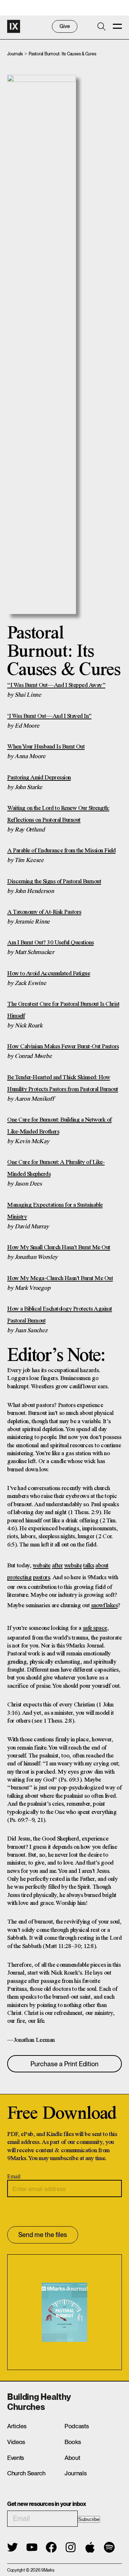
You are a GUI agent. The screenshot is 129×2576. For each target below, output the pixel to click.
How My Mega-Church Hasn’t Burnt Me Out (60, 1278)
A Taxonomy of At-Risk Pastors (44, 912)
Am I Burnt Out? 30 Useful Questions (51, 943)
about (102, 1566)
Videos (16, 2442)
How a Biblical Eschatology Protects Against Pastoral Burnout (60, 1315)
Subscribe (89, 2519)
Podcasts (77, 2426)
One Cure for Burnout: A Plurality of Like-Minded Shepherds (56, 1168)
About (72, 2458)
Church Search (26, 2473)
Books (73, 2442)
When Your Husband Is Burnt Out (46, 747)
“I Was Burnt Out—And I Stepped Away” (56, 685)
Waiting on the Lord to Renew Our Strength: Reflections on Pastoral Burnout (58, 814)
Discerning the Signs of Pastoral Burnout (54, 882)
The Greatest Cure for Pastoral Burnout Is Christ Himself (63, 1010)
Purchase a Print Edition (64, 2064)
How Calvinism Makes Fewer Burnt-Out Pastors (63, 1047)
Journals (15, 54)
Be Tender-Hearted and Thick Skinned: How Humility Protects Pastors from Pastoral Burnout (63, 1083)
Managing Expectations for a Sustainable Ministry (55, 1211)
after (58, 1566)
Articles (17, 2426)
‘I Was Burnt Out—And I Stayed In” (49, 716)
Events (16, 2458)
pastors (42, 1578)
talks (89, 1566)
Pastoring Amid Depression (39, 778)
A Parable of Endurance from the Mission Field (61, 851)
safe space (95, 1628)
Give (65, 26)
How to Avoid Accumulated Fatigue (49, 974)
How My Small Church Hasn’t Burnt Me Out (59, 1248)
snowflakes (104, 1606)
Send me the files (43, 2235)
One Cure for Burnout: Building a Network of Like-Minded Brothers (59, 1126)
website (42, 1566)
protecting (19, 1578)
